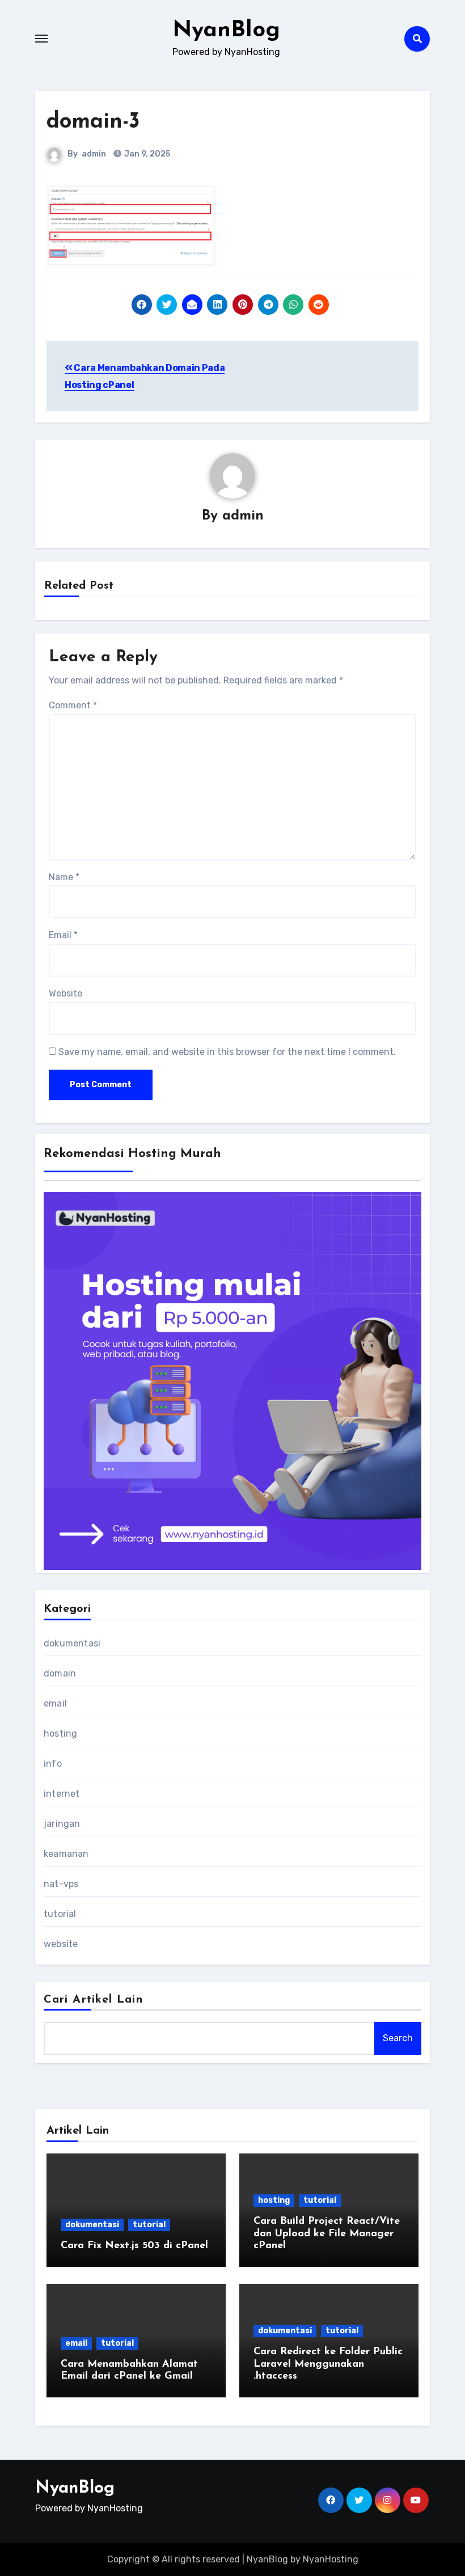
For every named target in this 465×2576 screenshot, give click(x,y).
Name (64, 877)
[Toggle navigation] (41, 39)
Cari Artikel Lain (93, 2000)
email (55, 1703)
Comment (73, 705)
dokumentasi (72, 1643)
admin (94, 154)
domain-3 (93, 122)
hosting (60, 1733)
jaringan (62, 1824)
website (61, 1944)
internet (62, 1794)
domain (60, 1673)
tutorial (60, 1914)
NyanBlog (226, 31)
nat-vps (61, 1884)
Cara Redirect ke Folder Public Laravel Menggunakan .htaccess (328, 2364)
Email (63, 935)
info (53, 1764)
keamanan (66, 1854)
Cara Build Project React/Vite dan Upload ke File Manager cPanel (327, 2234)
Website (65, 993)
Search (398, 2038)
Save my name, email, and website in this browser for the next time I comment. (227, 1052)
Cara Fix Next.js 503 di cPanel (134, 2246)
